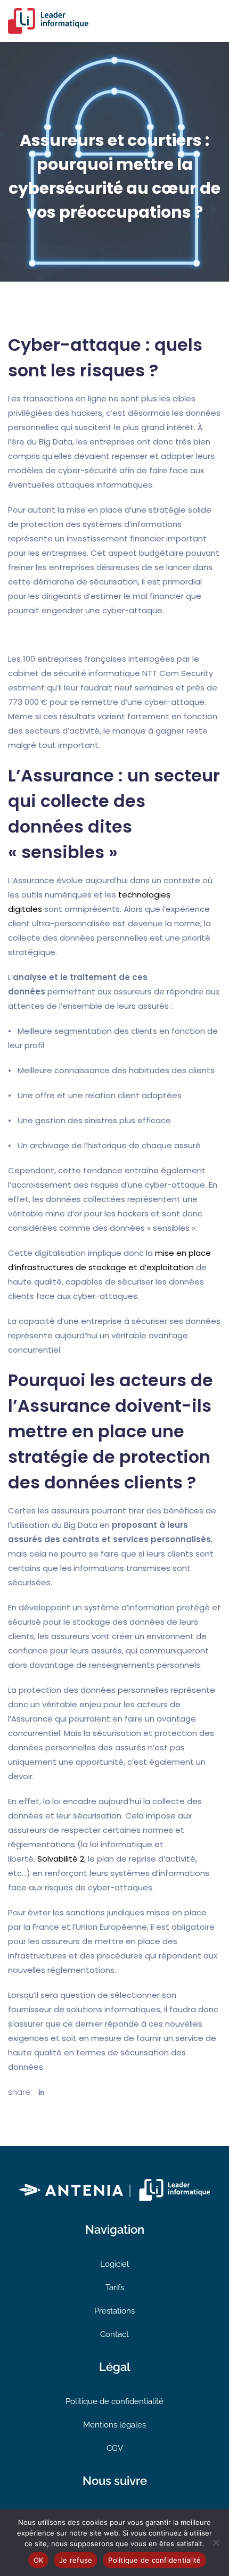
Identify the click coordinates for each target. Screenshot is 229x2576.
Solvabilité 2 (61, 1859)
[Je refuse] (216, 2542)
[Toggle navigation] (215, 21)
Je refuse (76, 2560)
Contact (114, 2334)
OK (39, 2560)
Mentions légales (114, 2425)
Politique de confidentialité (114, 2401)
